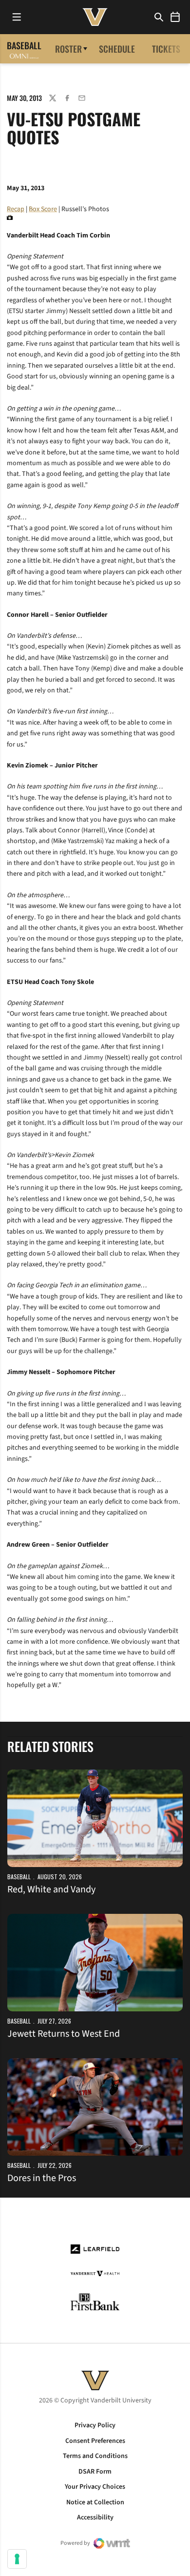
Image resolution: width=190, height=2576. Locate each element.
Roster (68, 49)
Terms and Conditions (95, 2456)
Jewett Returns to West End (64, 2034)
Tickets (166, 49)
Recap (16, 209)
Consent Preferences (95, 2441)
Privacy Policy (95, 2425)
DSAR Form (95, 2472)
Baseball (19, 1877)
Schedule (117, 49)
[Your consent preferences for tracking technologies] (17, 2559)
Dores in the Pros (42, 2178)
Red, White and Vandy (51, 1889)
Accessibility (95, 2517)
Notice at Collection (95, 2502)
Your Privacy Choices (95, 2487)
